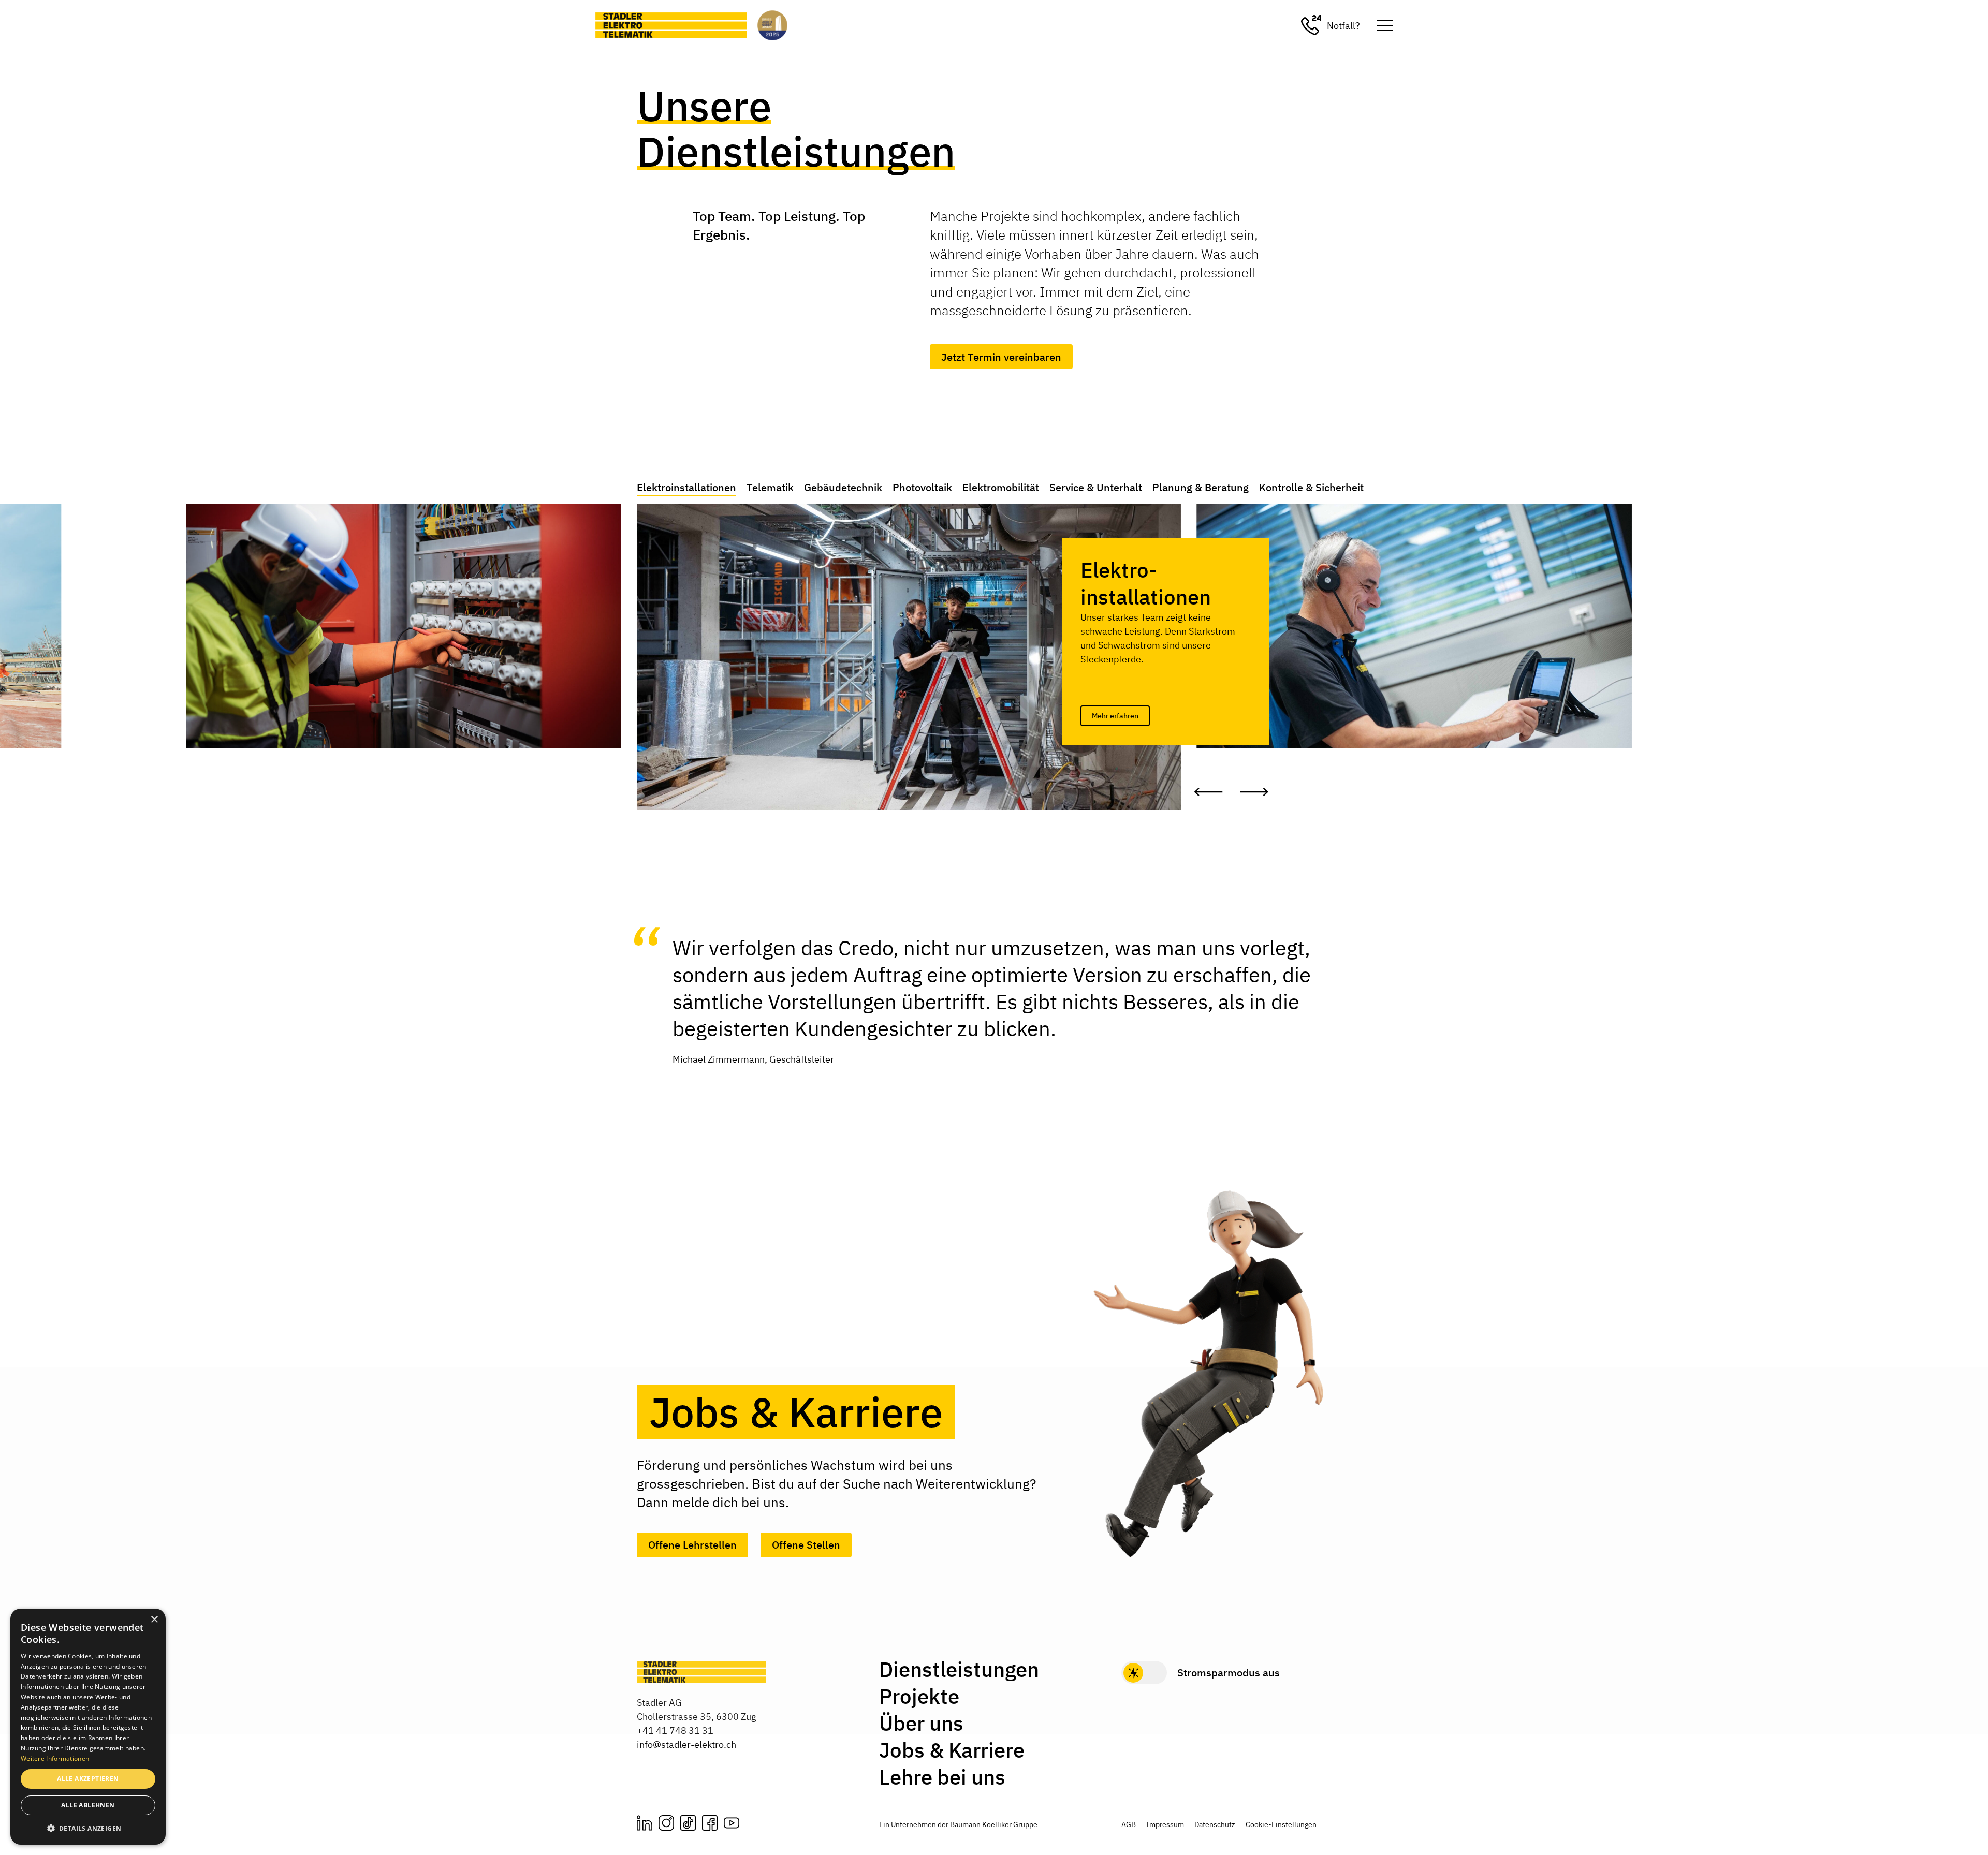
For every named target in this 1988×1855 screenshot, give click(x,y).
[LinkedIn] (645, 1823)
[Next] (1254, 792)
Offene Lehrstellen (692, 1545)
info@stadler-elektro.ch (686, 1744)
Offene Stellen (806, 1545)
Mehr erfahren (1115, 716)
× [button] (154, 1620)
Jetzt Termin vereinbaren (1001, 357)
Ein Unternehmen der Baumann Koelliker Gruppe (958, 1824)
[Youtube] (732, 1823)
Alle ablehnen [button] (88, 1805)
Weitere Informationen (55, 1758)
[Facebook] (710, 1823)
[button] (88, 1828)
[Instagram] (666, 1823)
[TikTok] (688, 1823)
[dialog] (88, 1727)
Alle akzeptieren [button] (88, 1779)
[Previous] (1208, 792)
